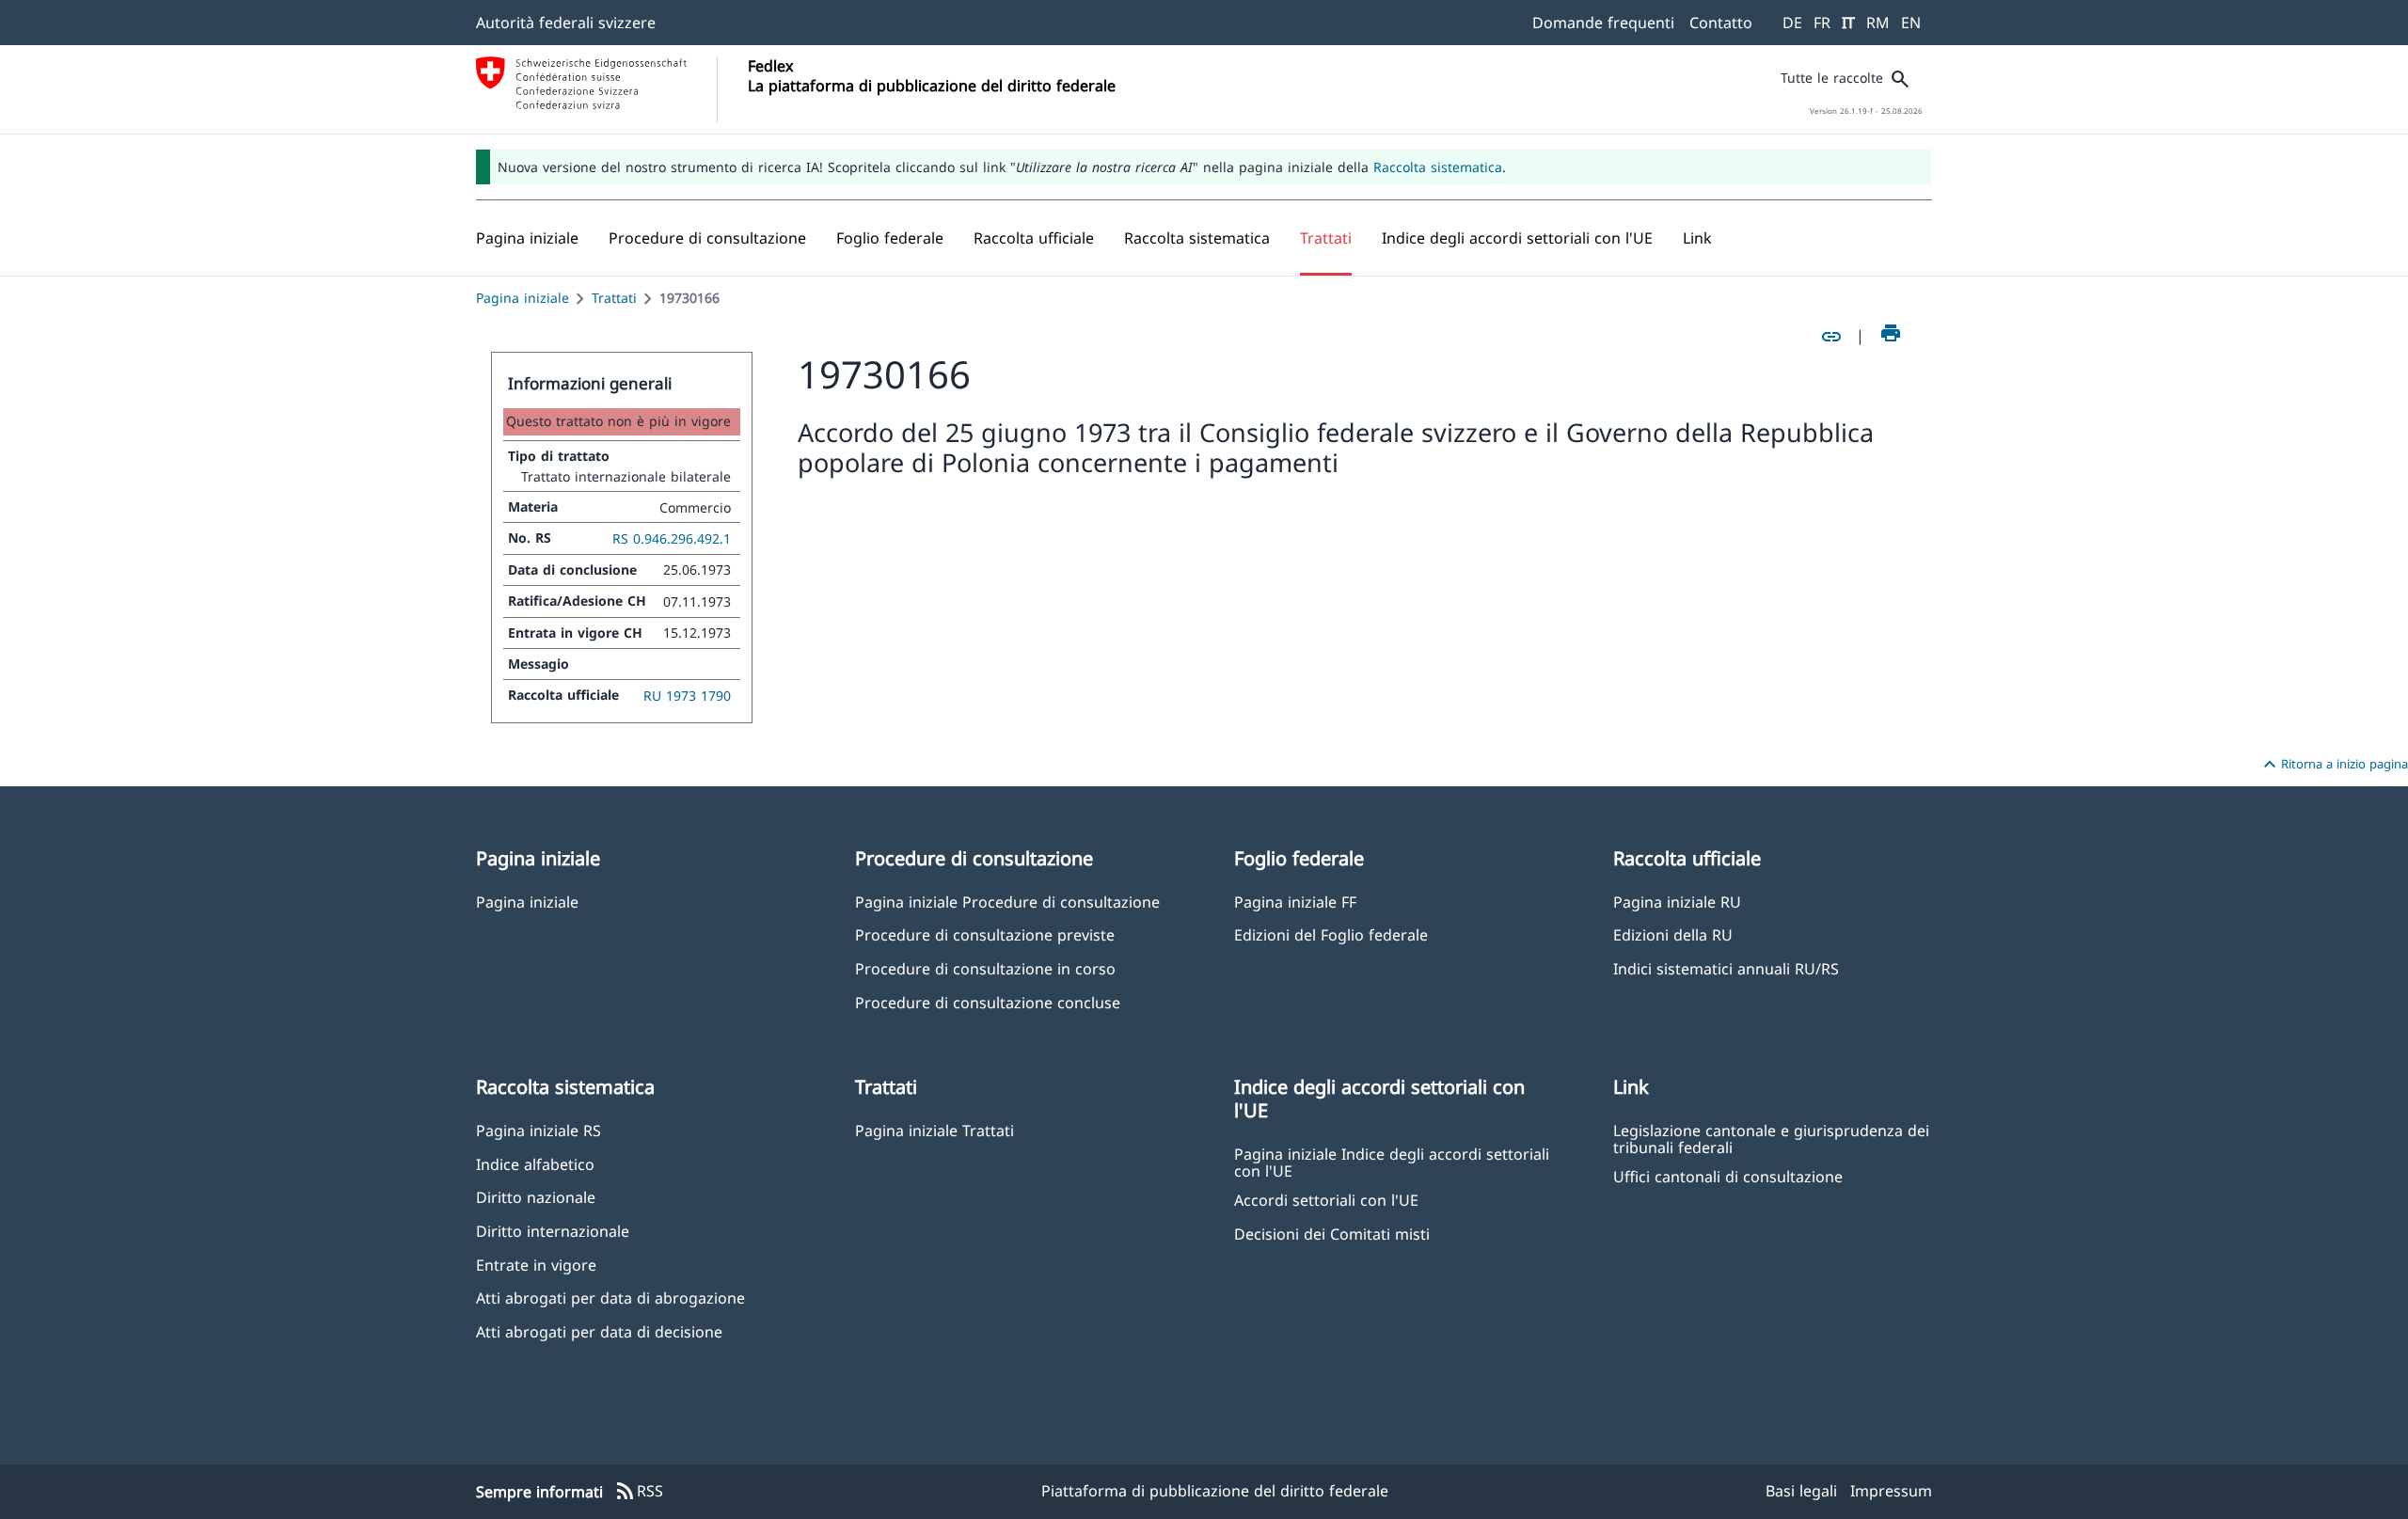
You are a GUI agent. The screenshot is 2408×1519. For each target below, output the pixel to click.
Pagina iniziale (523, 298)
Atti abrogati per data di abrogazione (610, 1297)
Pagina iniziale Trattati (935, 1130)
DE (1792, 23)
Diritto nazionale (536, 1197)
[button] (707, 238)
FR (1822, 23)
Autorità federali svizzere (566, 23)
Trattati (614, 298)
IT (1848, 23)
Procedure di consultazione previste (985, 934)
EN (1911, 23)
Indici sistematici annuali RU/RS (1726, 968)
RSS (639, 1492)
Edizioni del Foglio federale (1331, 934)
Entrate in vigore (536, 1265)
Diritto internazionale (553, 1231)
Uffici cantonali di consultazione (1728, 1176)
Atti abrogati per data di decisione (599, 1331)
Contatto (1721, 23)
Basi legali (1801, 1491)
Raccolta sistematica (1438, 167)
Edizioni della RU (1673, 934)
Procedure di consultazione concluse (988, 1002)
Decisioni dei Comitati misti (1332, 1234)
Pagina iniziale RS (539, 1130)
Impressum (1891, 1491)
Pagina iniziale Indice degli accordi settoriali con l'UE (1392, 1162)
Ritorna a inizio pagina (2333, 765)
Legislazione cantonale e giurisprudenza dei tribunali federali (1771, 1138)
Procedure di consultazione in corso (985, 968)
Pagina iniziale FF (1295, 902)
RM (1878, 23)
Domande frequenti (1603, 23)
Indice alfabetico (535, 1164)
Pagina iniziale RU (1677, 902)
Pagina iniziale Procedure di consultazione (1007, 902)
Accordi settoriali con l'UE (1326, 1200)
